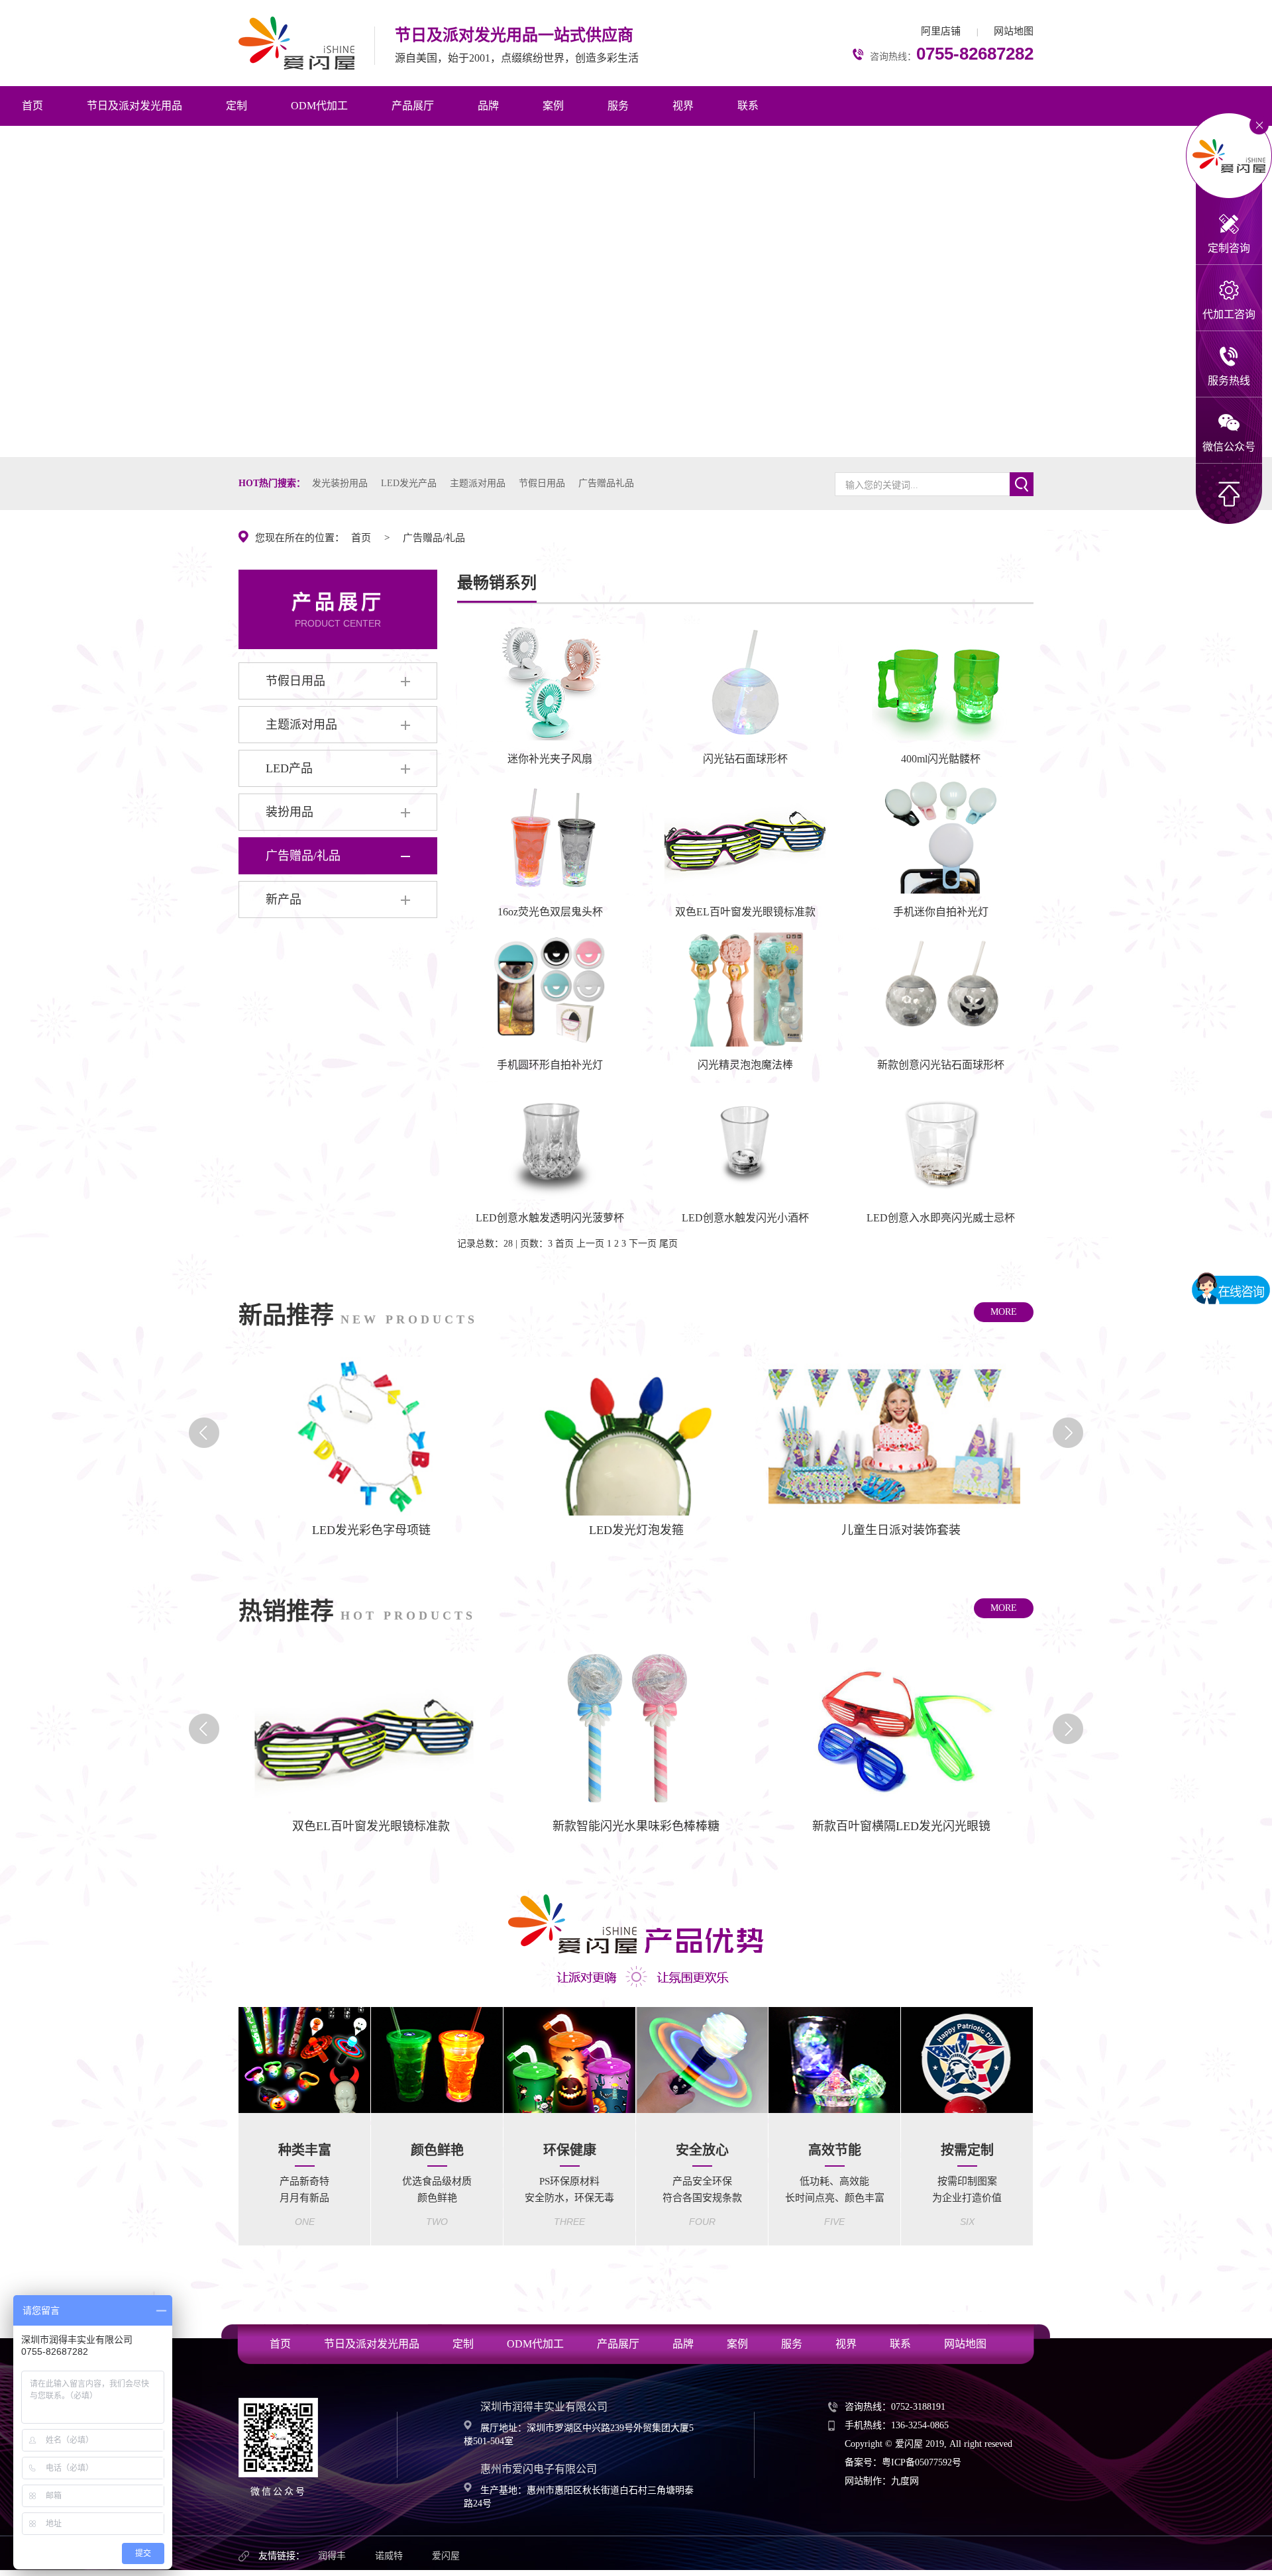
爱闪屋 (446, 2556)
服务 (618, 106)
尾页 (668, 1244)
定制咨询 (1229, 248)
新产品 (284, 900)
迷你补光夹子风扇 (550, 759)
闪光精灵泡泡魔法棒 (745, 1065)
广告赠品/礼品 (434, 538)
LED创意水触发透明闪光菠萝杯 (550, 1218)
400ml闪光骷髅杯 (941, 759)
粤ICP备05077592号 (922, 2462)
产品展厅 (413, 106)
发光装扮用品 (340, 483)
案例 (553, 106)
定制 (237, 106)
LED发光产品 (409, 483)
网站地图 (1014, 31)
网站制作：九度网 (882, 2481)
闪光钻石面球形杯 (745, 759)
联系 (748, 106)
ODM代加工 (319, 106)
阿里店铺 (941, 31)
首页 (32, 106)
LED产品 (289, 768)
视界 (683, 106)
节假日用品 (542, 483)
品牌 (488, 106)
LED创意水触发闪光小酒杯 (745, 1218)
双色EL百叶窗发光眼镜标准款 (745, 912)
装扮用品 (290, 812)
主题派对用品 (478, 483)
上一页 (590, 1244)
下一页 (643, 1244)
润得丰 (332, 2556)
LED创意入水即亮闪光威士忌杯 (941, 1218)
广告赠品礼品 (606, 483)
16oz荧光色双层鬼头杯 (550, 912)
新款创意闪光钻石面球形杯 (941, 1065)
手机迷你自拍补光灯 (941, 912)
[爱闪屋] (296, 41)
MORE (1004, 1312)
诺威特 (389, 2556)
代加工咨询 (1229, 314)
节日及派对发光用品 (134, 106)
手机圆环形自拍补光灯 (550, 1065)
